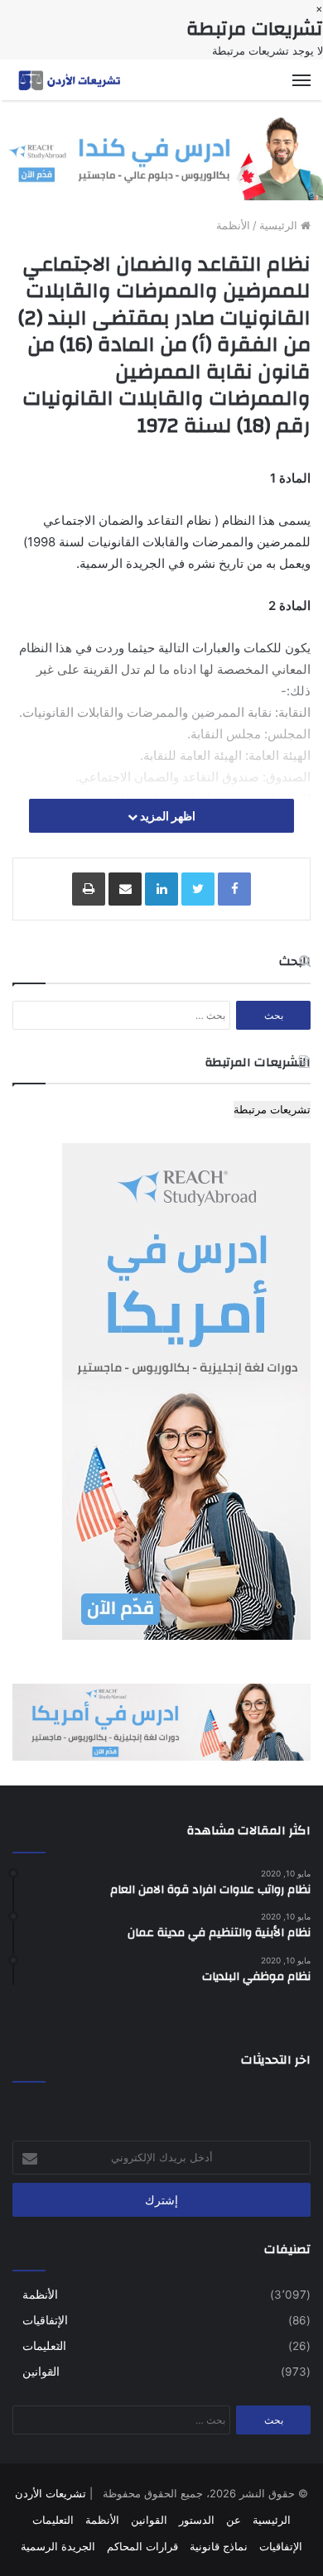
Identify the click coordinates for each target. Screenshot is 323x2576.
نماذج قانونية (219, 2546)
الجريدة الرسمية (58, 2546)
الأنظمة (233, 225)
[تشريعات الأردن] (70, 80)
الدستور (197, 2520)
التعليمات (44, 2346)
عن (234, 2520)
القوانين (41, 2372)
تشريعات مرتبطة (272, 1109)
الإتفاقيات (45, 2320)
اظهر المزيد (166, 816)
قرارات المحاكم (142, 2546)
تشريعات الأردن (51, 2493)
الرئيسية (280, 225)
